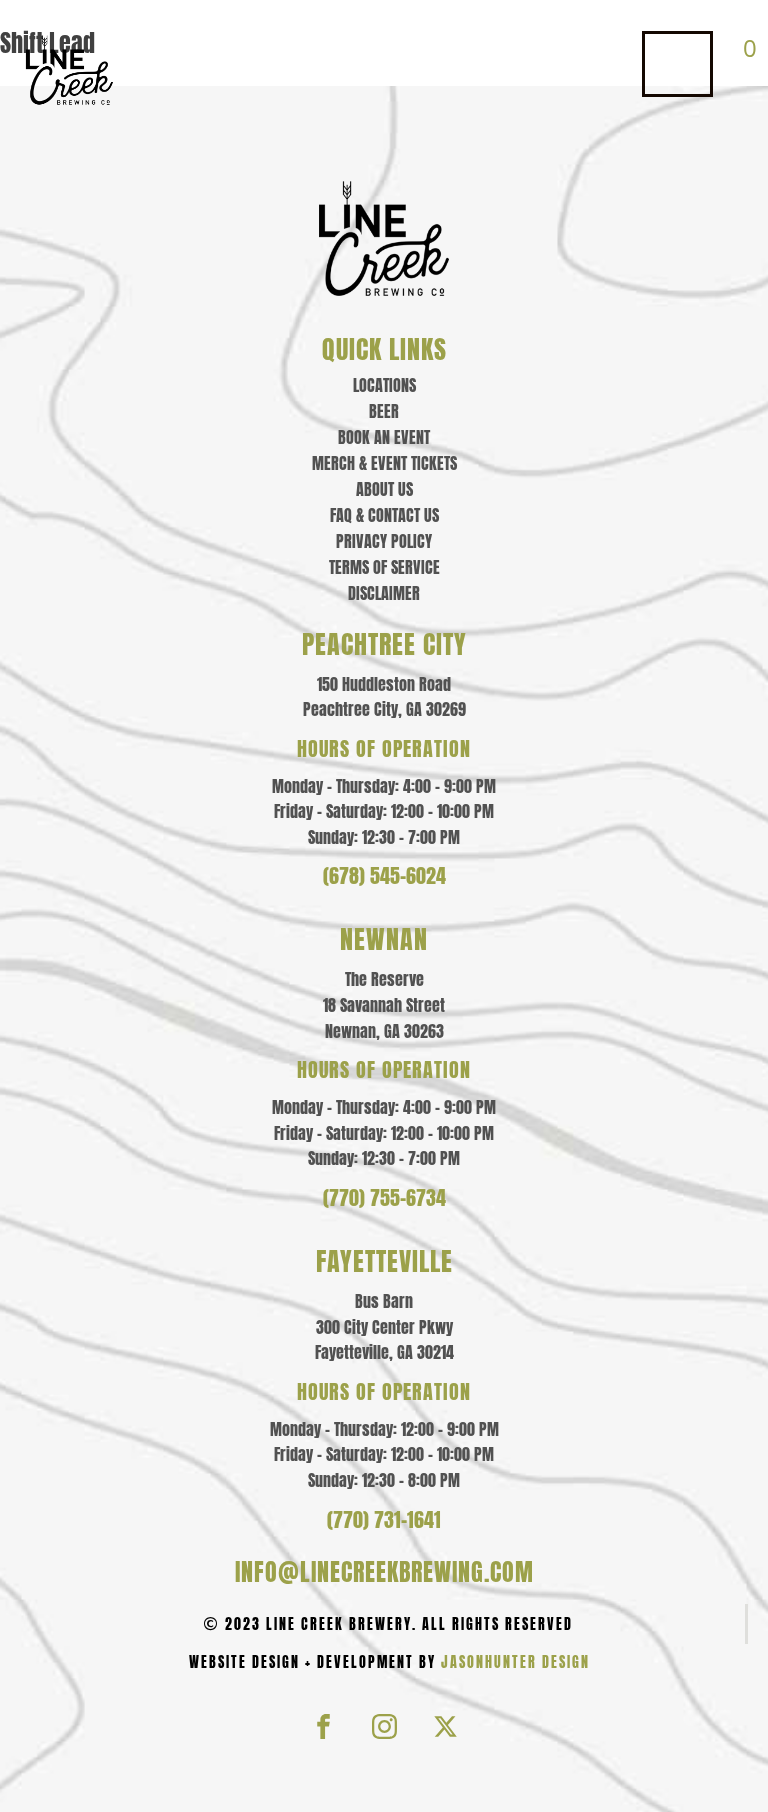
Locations (384, 385)
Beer (384, 411)
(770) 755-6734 (384, 1198)
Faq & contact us (384, 515)
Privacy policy (384, 541)
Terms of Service (384, 567)
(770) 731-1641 (384, 1520)
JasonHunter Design (515, 1662)
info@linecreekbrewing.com (384, 1572)
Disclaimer (384, 593)
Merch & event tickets (384, 463)
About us (384, 489)
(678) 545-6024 (384, 876)
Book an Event (384, 437)
